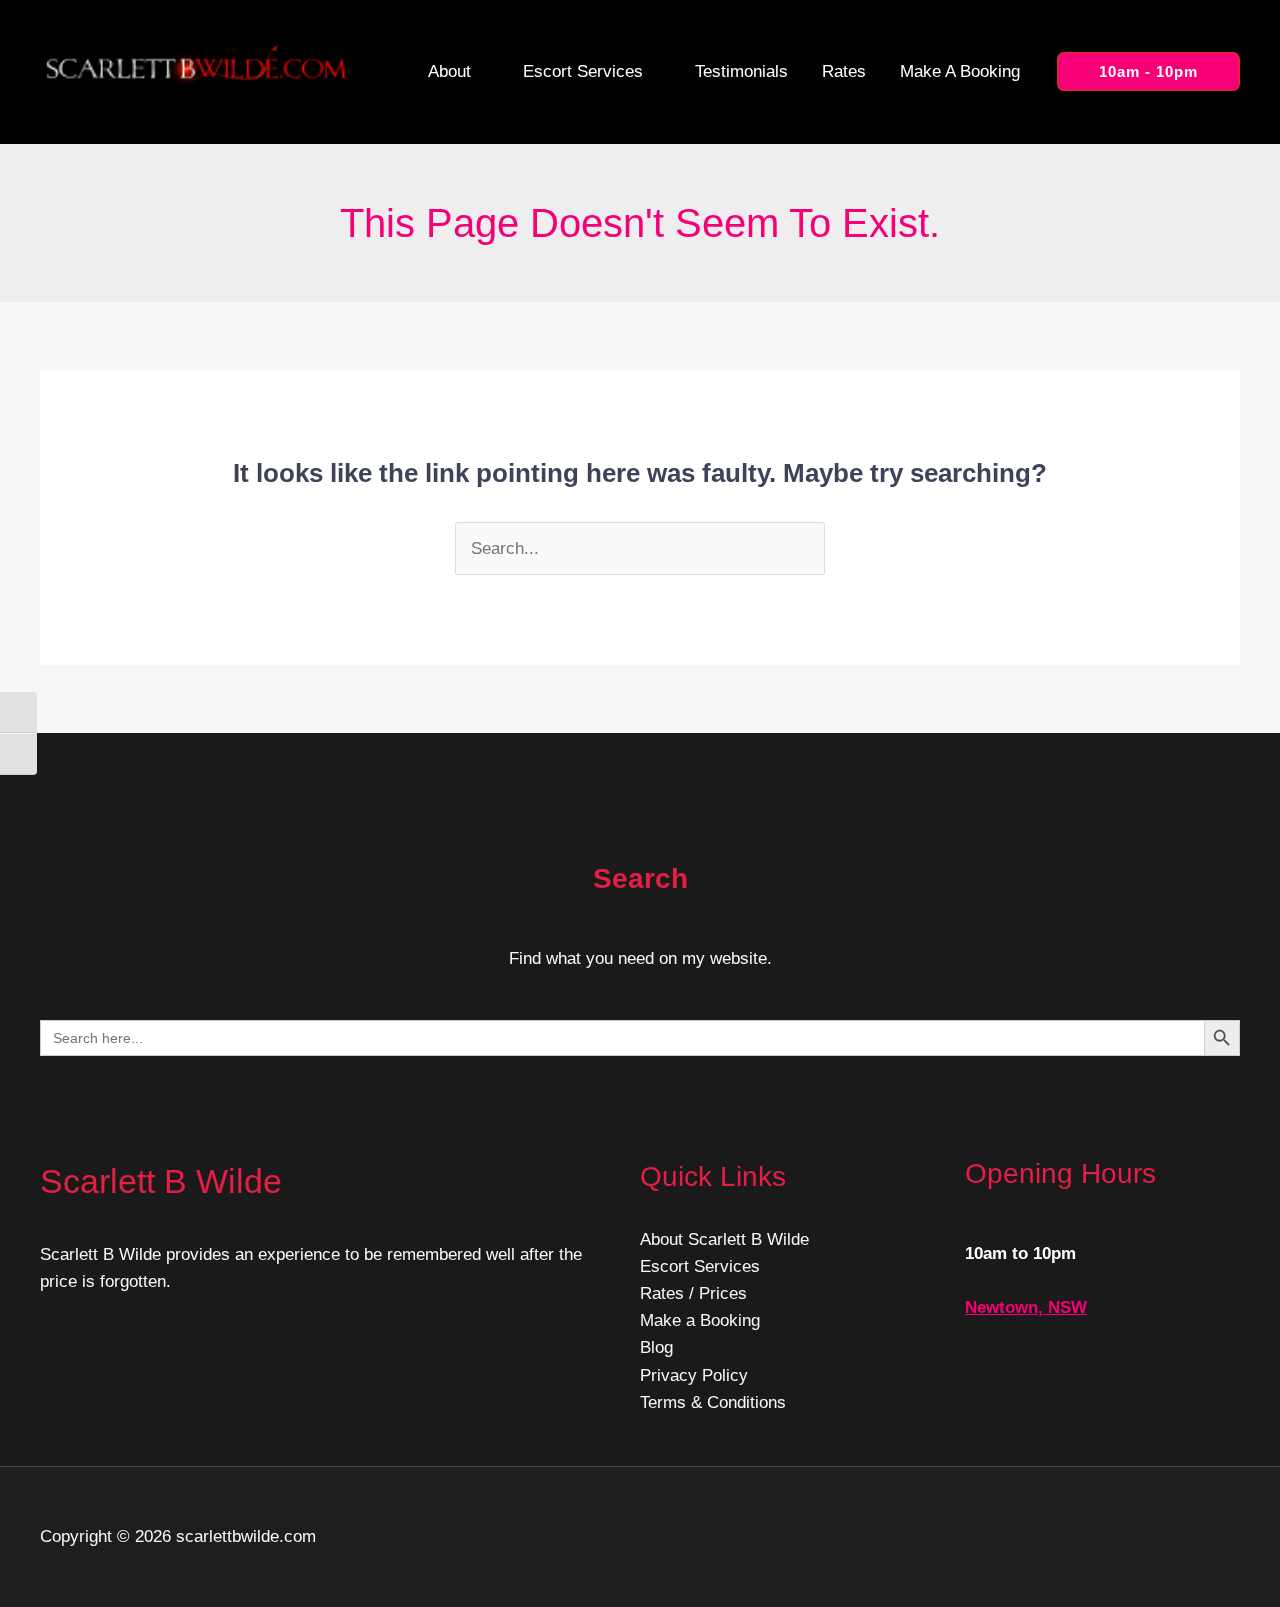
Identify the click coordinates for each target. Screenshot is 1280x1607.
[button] (1148, 71)
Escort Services (583, 71)
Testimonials (741, 71)
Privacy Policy (694, 1375)
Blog (656, 1347)
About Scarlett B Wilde (724, 1239)
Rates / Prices (693, 1293)
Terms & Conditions (713, 1402)
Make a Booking (960, 71)
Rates (844, 71)
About (449, 71)
